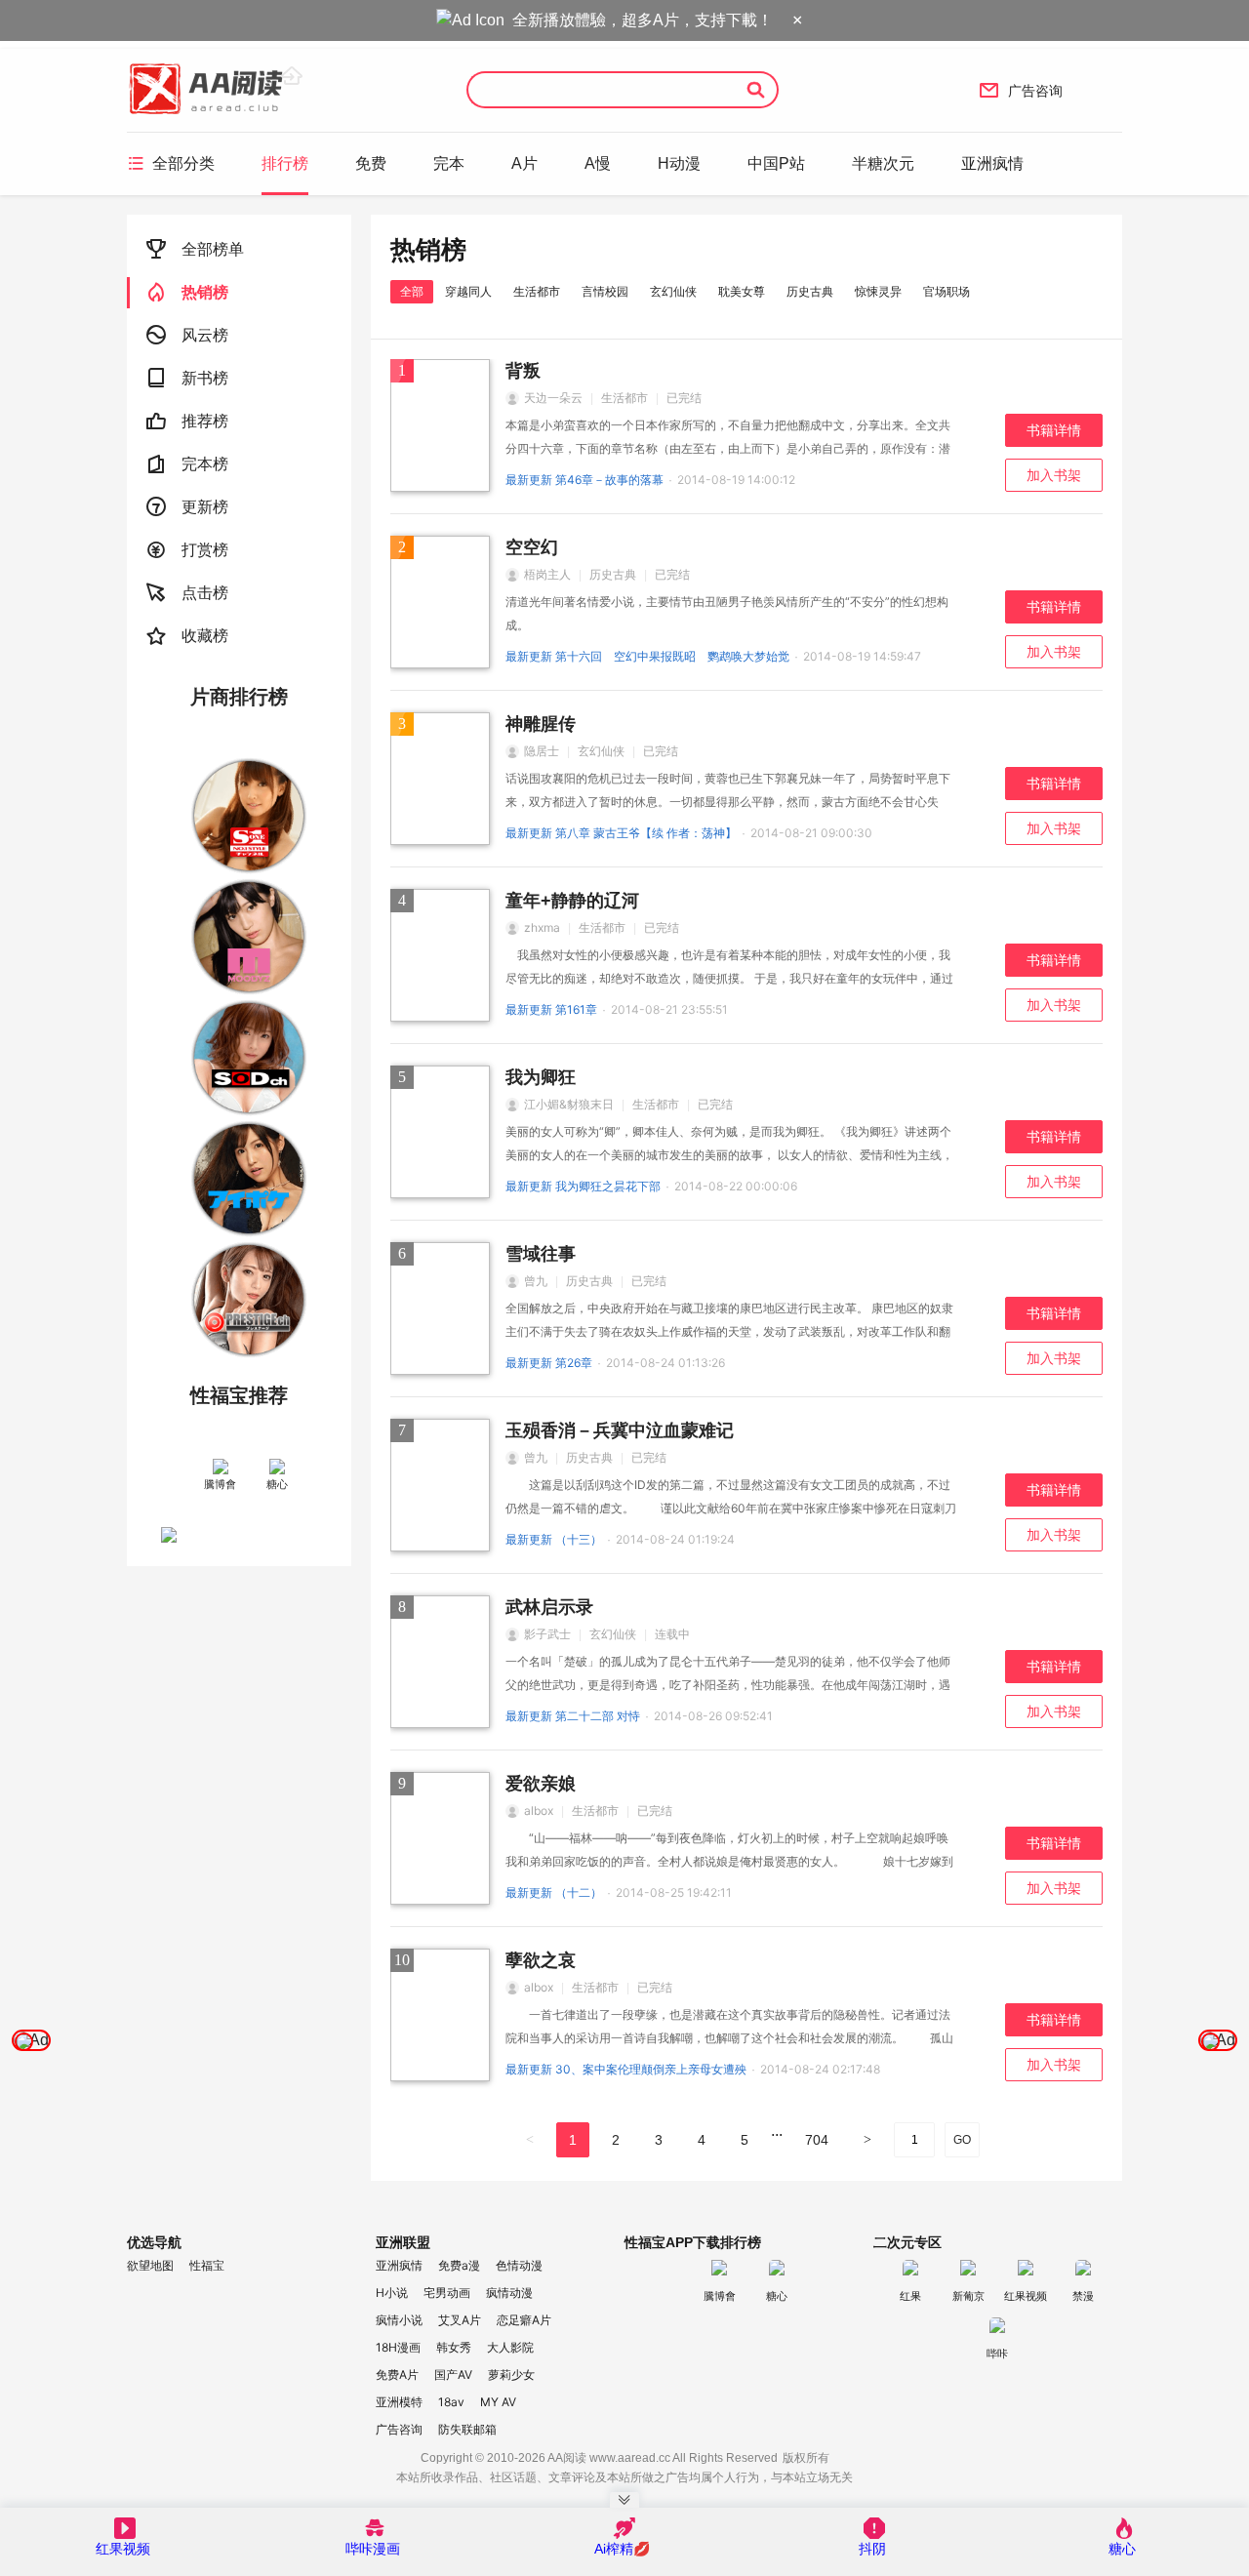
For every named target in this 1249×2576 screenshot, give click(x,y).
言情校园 (605, 291)
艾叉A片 (460, 2320)
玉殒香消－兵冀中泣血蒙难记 (620, 1430)
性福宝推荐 (239, 1395)
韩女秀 (454, 2347)
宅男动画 (447, 2293)
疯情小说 (399, 2320)
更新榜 (187, 507)
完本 (449, 163)
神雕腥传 (541, 724)
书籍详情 (1054, 430)
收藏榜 (187, 636)
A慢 (598, 163)
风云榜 (187, 335)
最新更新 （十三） (554, 1539)
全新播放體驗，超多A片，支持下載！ (643, 20)
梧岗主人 (547, 574)
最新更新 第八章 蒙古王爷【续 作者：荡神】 (621, 833)
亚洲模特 (399, 2402)
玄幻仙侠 (673, 291)
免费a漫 (459, 2265)
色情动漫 (519, 2265)
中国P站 (776, 163)
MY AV (498, 2402)
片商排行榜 (239, 697)
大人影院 (510, 2347)
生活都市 (537, 291)
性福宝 (207, 2265)
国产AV (453, 2375)
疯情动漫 (509, 2293)
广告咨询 (1021, 90)
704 (817, 2140)
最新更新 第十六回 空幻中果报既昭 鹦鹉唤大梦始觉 (647, 656)
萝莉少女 (511, 2375)
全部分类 (171, 163)
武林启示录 (549, 1607)
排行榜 (285, 163)
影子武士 (547, 1634)
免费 (371, 163)
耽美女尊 (742, 291)
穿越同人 (468, 291)
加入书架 (1054, 475)
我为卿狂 (541, 1077)
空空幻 (532, 547)
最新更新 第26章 (549, 1363)
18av (451, 2402)
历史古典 (810, 291)
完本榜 (187, 464)
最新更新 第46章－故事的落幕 (584, 480)
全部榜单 (195, 249)
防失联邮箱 (467, 2429)
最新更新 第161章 (551, 1009)
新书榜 (187, 378)
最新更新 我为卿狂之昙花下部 (583, 1186)
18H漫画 (398, 2347)
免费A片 (397, 2375)
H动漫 (679, 163)
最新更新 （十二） (554, 1892)
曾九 (536, 1281)
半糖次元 (883, 163)
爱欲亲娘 (541, 1784)
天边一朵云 (553, 398)
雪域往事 (541, 1254)
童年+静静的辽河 (572, 901)
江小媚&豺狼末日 (569, 1104)
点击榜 (187, 593)
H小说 (392, 2293)
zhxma (542, 927)
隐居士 (542, 751)
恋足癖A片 (524, 2320)
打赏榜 (187, 550)
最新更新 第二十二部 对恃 (573, 1716)
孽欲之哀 (541, 1960)
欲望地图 (150, 2265)
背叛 (523, 371)
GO (962, 2140)
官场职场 (947, 291)
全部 (412, 291)
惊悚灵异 (878, 291)
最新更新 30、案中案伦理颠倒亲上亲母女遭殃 (626, 2069)
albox (539, 1811)
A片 (524, 163)
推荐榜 (187, 421)
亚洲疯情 (992, 163)
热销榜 (187, 292)
